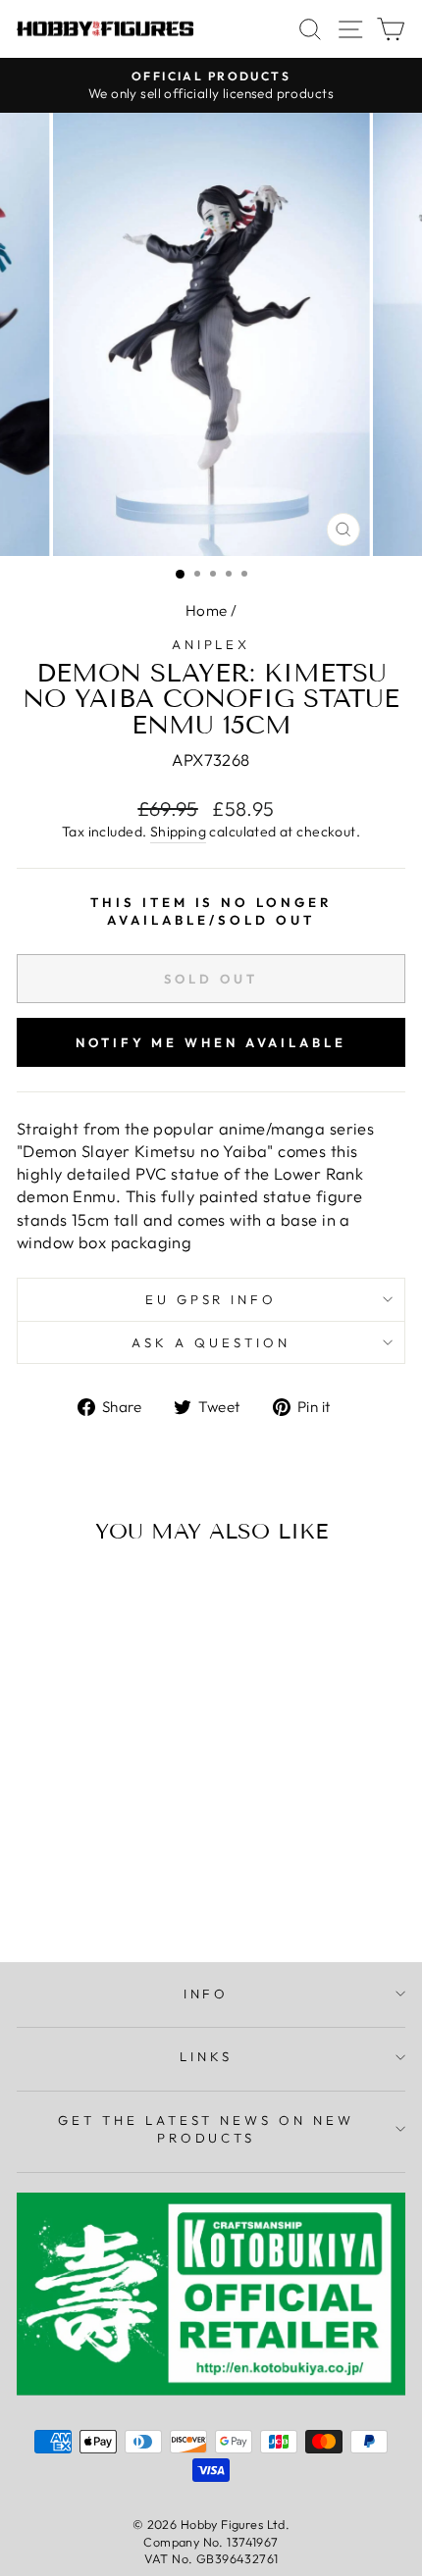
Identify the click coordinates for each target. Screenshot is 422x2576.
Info (207, 1994)
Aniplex (211, 644)
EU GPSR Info (211, 1299)
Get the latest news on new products (206, 2129)
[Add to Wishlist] (40, 1595)
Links (206, 2056)
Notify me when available (211, 1042)
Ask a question (211, 1342)
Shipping (178, 832)
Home (207, 610)
